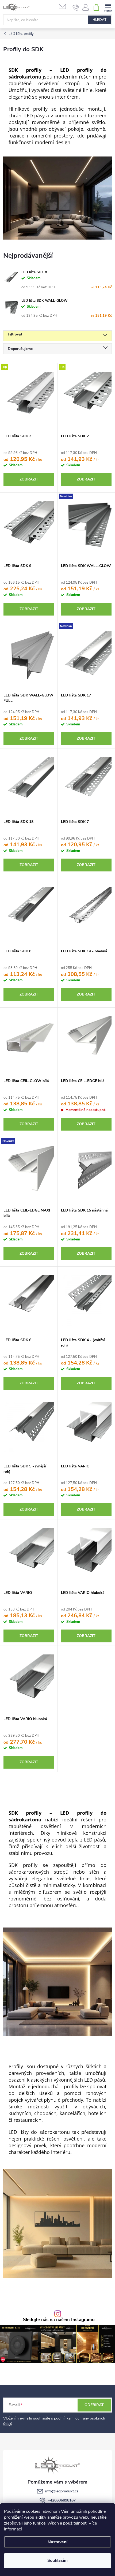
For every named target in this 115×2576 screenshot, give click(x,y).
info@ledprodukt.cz (62, 2491)
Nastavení (57, 2542)
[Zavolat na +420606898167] (76, 8)
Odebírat (94, 2405)
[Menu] (108, 7)
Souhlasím (57, 2560)
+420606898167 (62, 2500)
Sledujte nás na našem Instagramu (59, 2320)
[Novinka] (86, 527)
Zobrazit (29, 479)
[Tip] (29, 397)
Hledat (99, 20)
